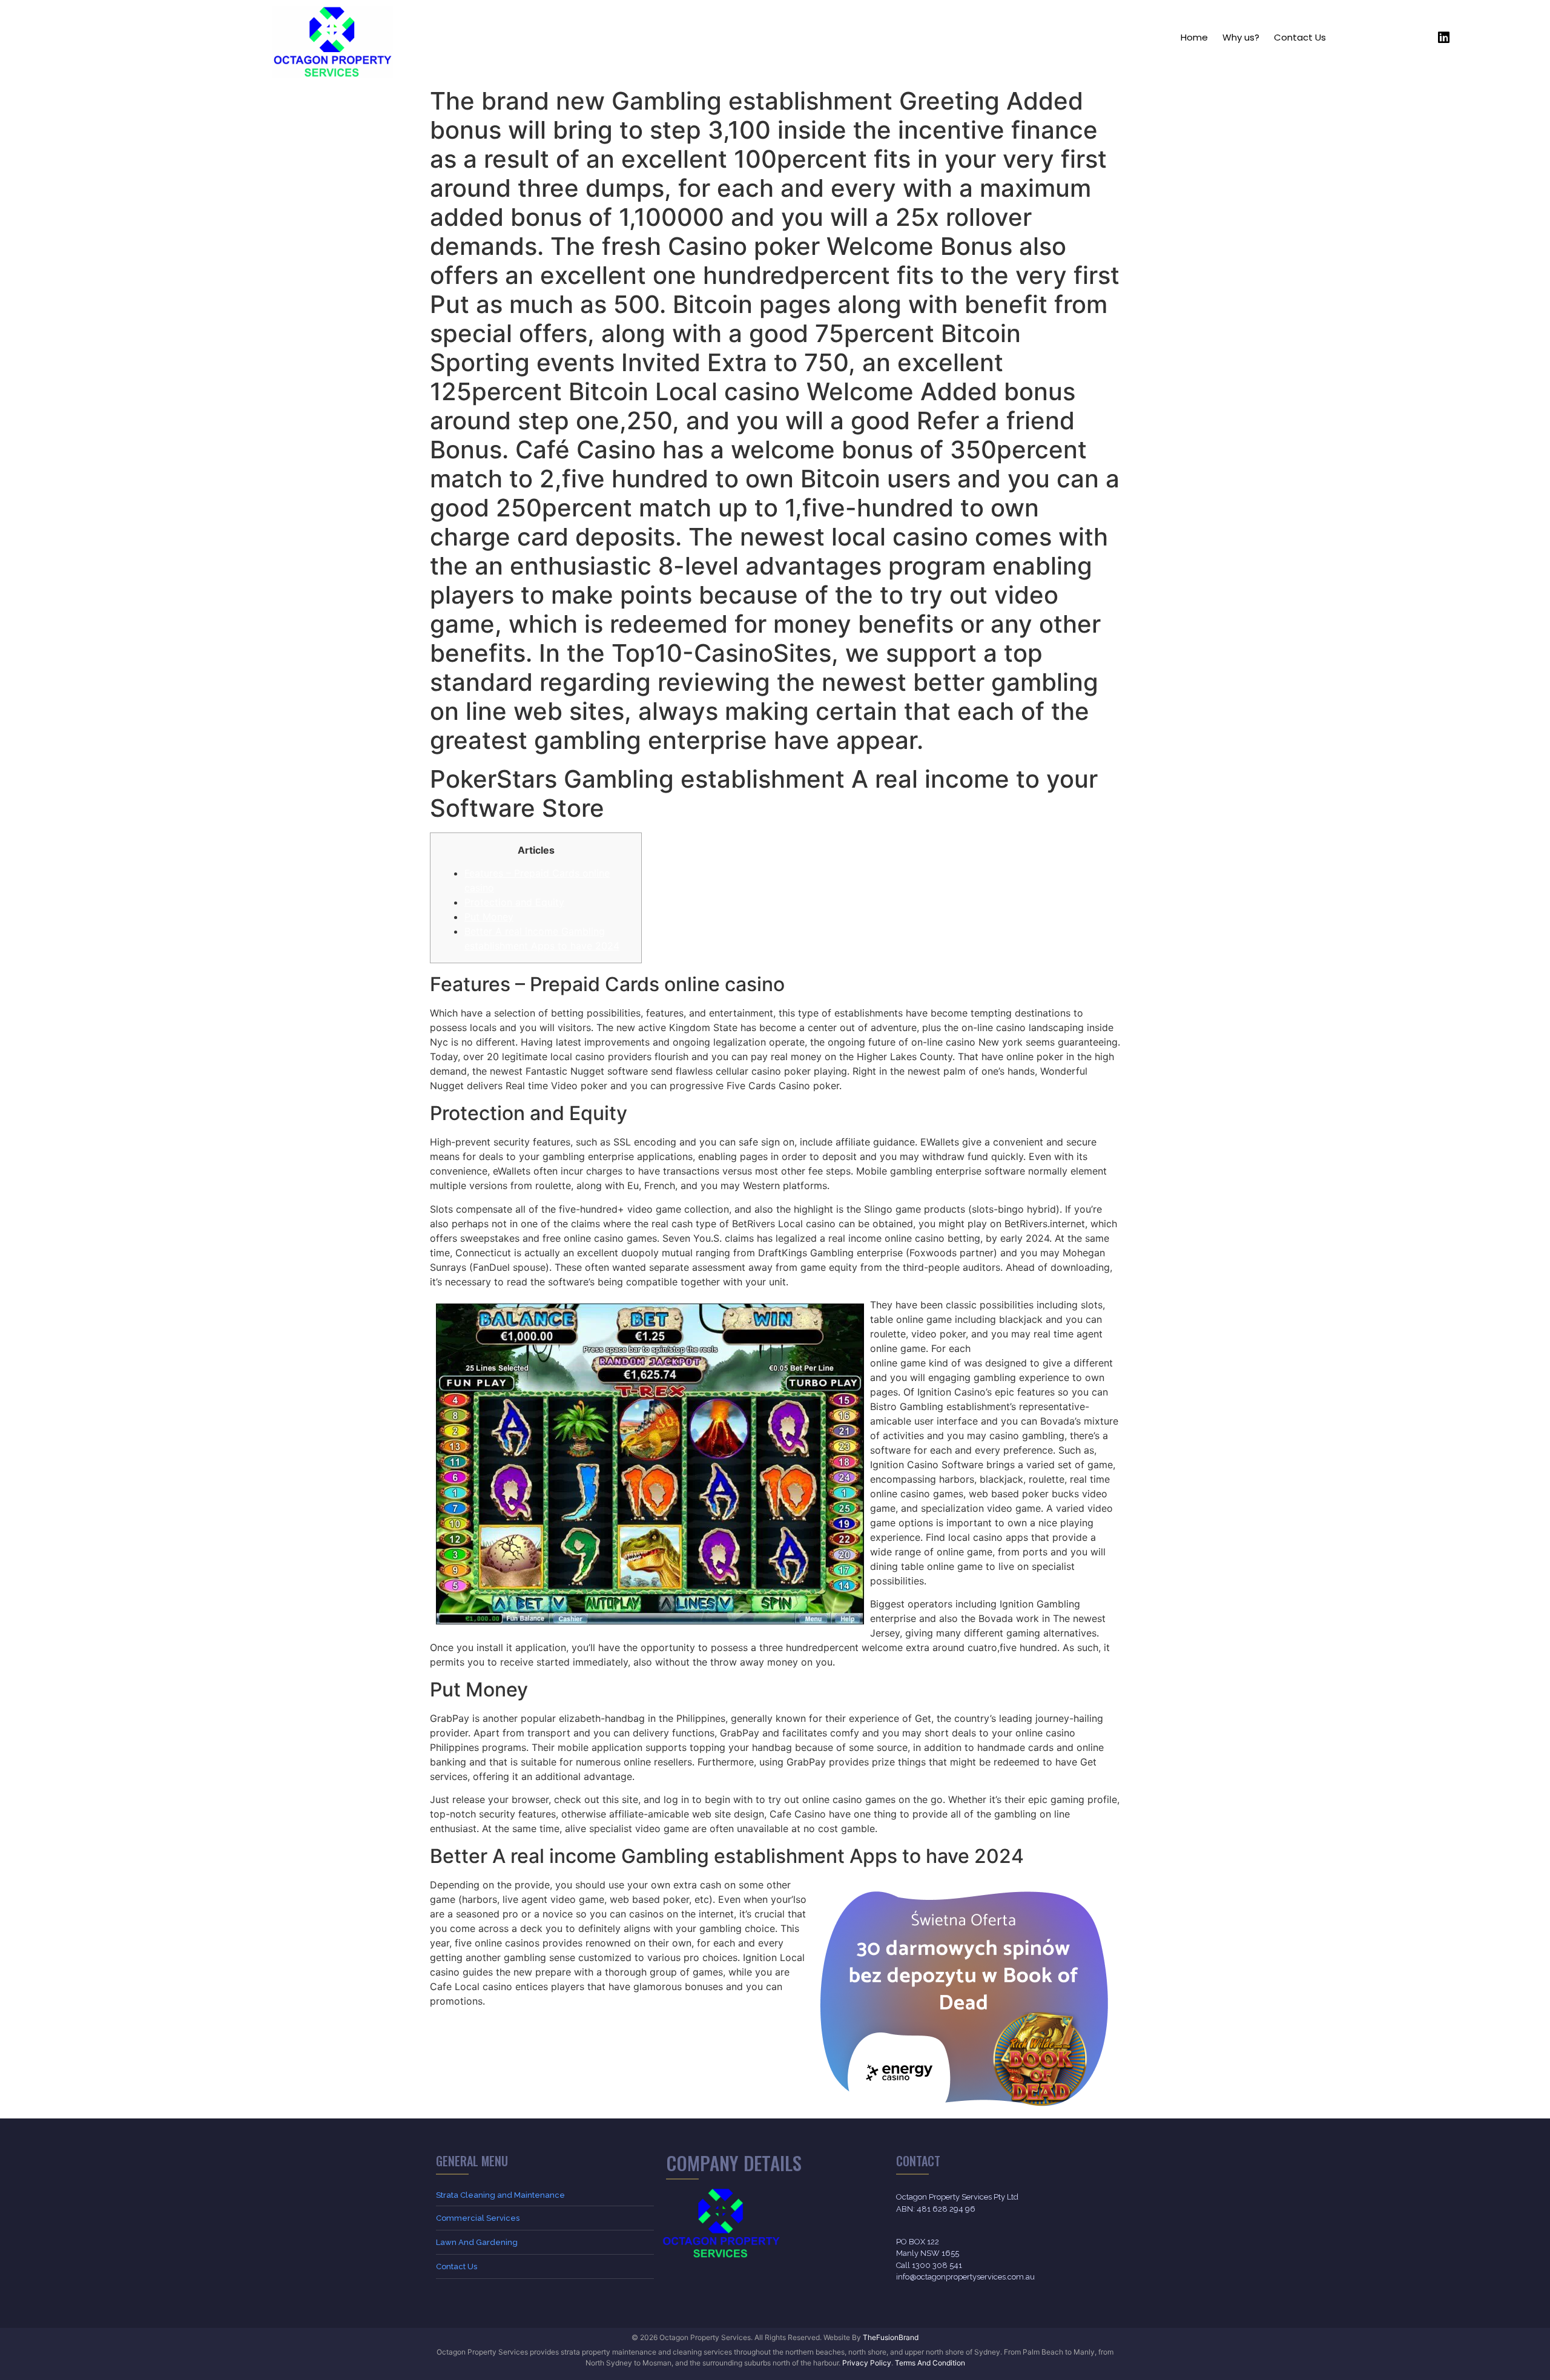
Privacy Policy (867, 2363)
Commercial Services (478, 2218)
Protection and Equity (514, 902)
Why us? (1241, 37)
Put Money (489, 917)
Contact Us (1300, 37)
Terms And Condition (930, 2363)
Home (1194, 37)
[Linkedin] (1444, 38)
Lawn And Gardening (477, 2242)
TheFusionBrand (891, 2337)
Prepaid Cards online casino (1038, 1348)
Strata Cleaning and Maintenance (500, 2195)
